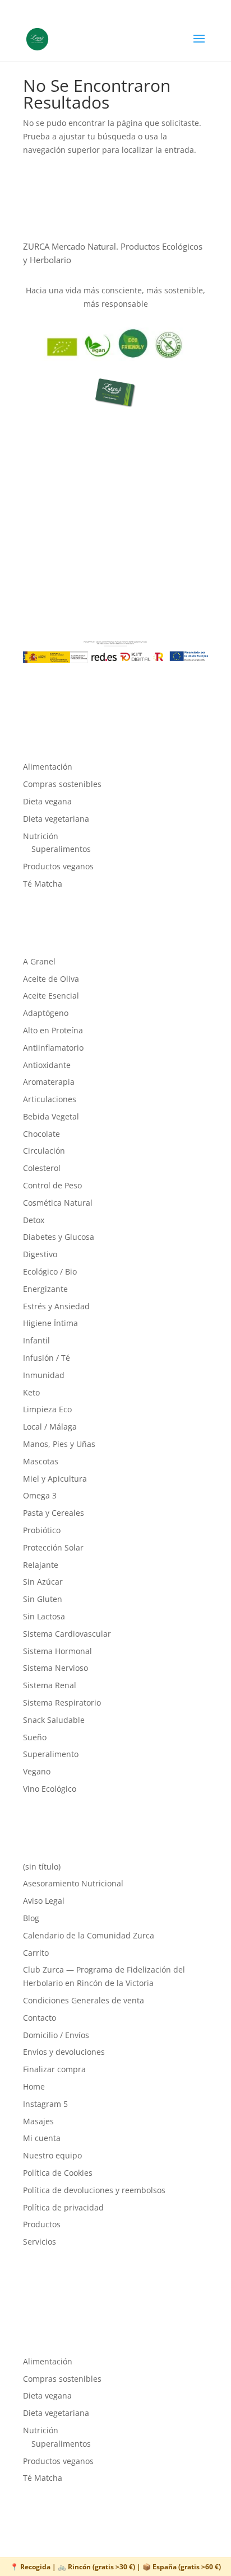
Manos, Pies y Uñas (59, 1444)
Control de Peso (52, 1185)
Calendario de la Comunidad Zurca (89, 1935)
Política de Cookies (58, 2173)
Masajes (38, 2121)
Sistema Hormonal (57, 1651)
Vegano (37, 1771)
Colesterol (42, 1168)
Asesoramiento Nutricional (73, 1883)
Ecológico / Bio (50, 1271)
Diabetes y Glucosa (59, 1237)
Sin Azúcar (43, 1582)
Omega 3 (40, 1495)
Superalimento (51, 1754)
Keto (31, 1392)
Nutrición (41, 836)
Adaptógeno (46, 1013)
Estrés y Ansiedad (56, 1306)
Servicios (40, 2242)
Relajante (41, 1565)
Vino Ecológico (50, 1789)
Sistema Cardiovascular (67, 1634)
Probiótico (42, 1530)
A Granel (39, 961)
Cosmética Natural (58, 1203)
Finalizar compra (54, 2069)
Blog (31, 1918)
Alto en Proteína (53, 1030)
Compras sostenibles (62, 784)
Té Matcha (43, 884)
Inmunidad (44, 1375)
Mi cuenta (42, 2138)
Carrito (36, 1953)
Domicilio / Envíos (56, 2035)
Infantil (36, 1340)
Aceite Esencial (51, 996)
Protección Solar (53, 1547)
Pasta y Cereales (54, 1513)
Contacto (40, 2018)
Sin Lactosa (44, 1616)
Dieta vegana (47, 801)
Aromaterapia (49, 1082)
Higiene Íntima (50, 1323)
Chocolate (41, 1134)
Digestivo (40, 1254)
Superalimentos (61, 849)
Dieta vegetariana (56, 819)
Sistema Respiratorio (62, 1702)
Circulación (44, 1151)
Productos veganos (58, 866)
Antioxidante (47, 1065)
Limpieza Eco (47, 1409)
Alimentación (48, 767)
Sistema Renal (50, 1685)
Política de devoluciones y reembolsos (94, 2190)
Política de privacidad (63, 2207)
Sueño (35, 1737)
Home (34, 2086)
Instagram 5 (45, 2104)
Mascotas (41, 1461)
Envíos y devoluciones (64, 2052)
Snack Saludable (54, 1720)
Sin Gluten (43, 1599)
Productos (42, 2224)
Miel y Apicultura (55, 1479)
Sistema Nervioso (56, 1668)
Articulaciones (50, 1099)
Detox (34, 1220)
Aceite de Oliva (51, 979)
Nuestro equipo (52, 2155)
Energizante (45, 1289)
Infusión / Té (47, 1358)
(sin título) (42, 1867)
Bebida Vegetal (51, 1116)
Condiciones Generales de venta (84, 2000)
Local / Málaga (50, 1427)
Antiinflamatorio (53, 1048)
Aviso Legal (44, 1901)
